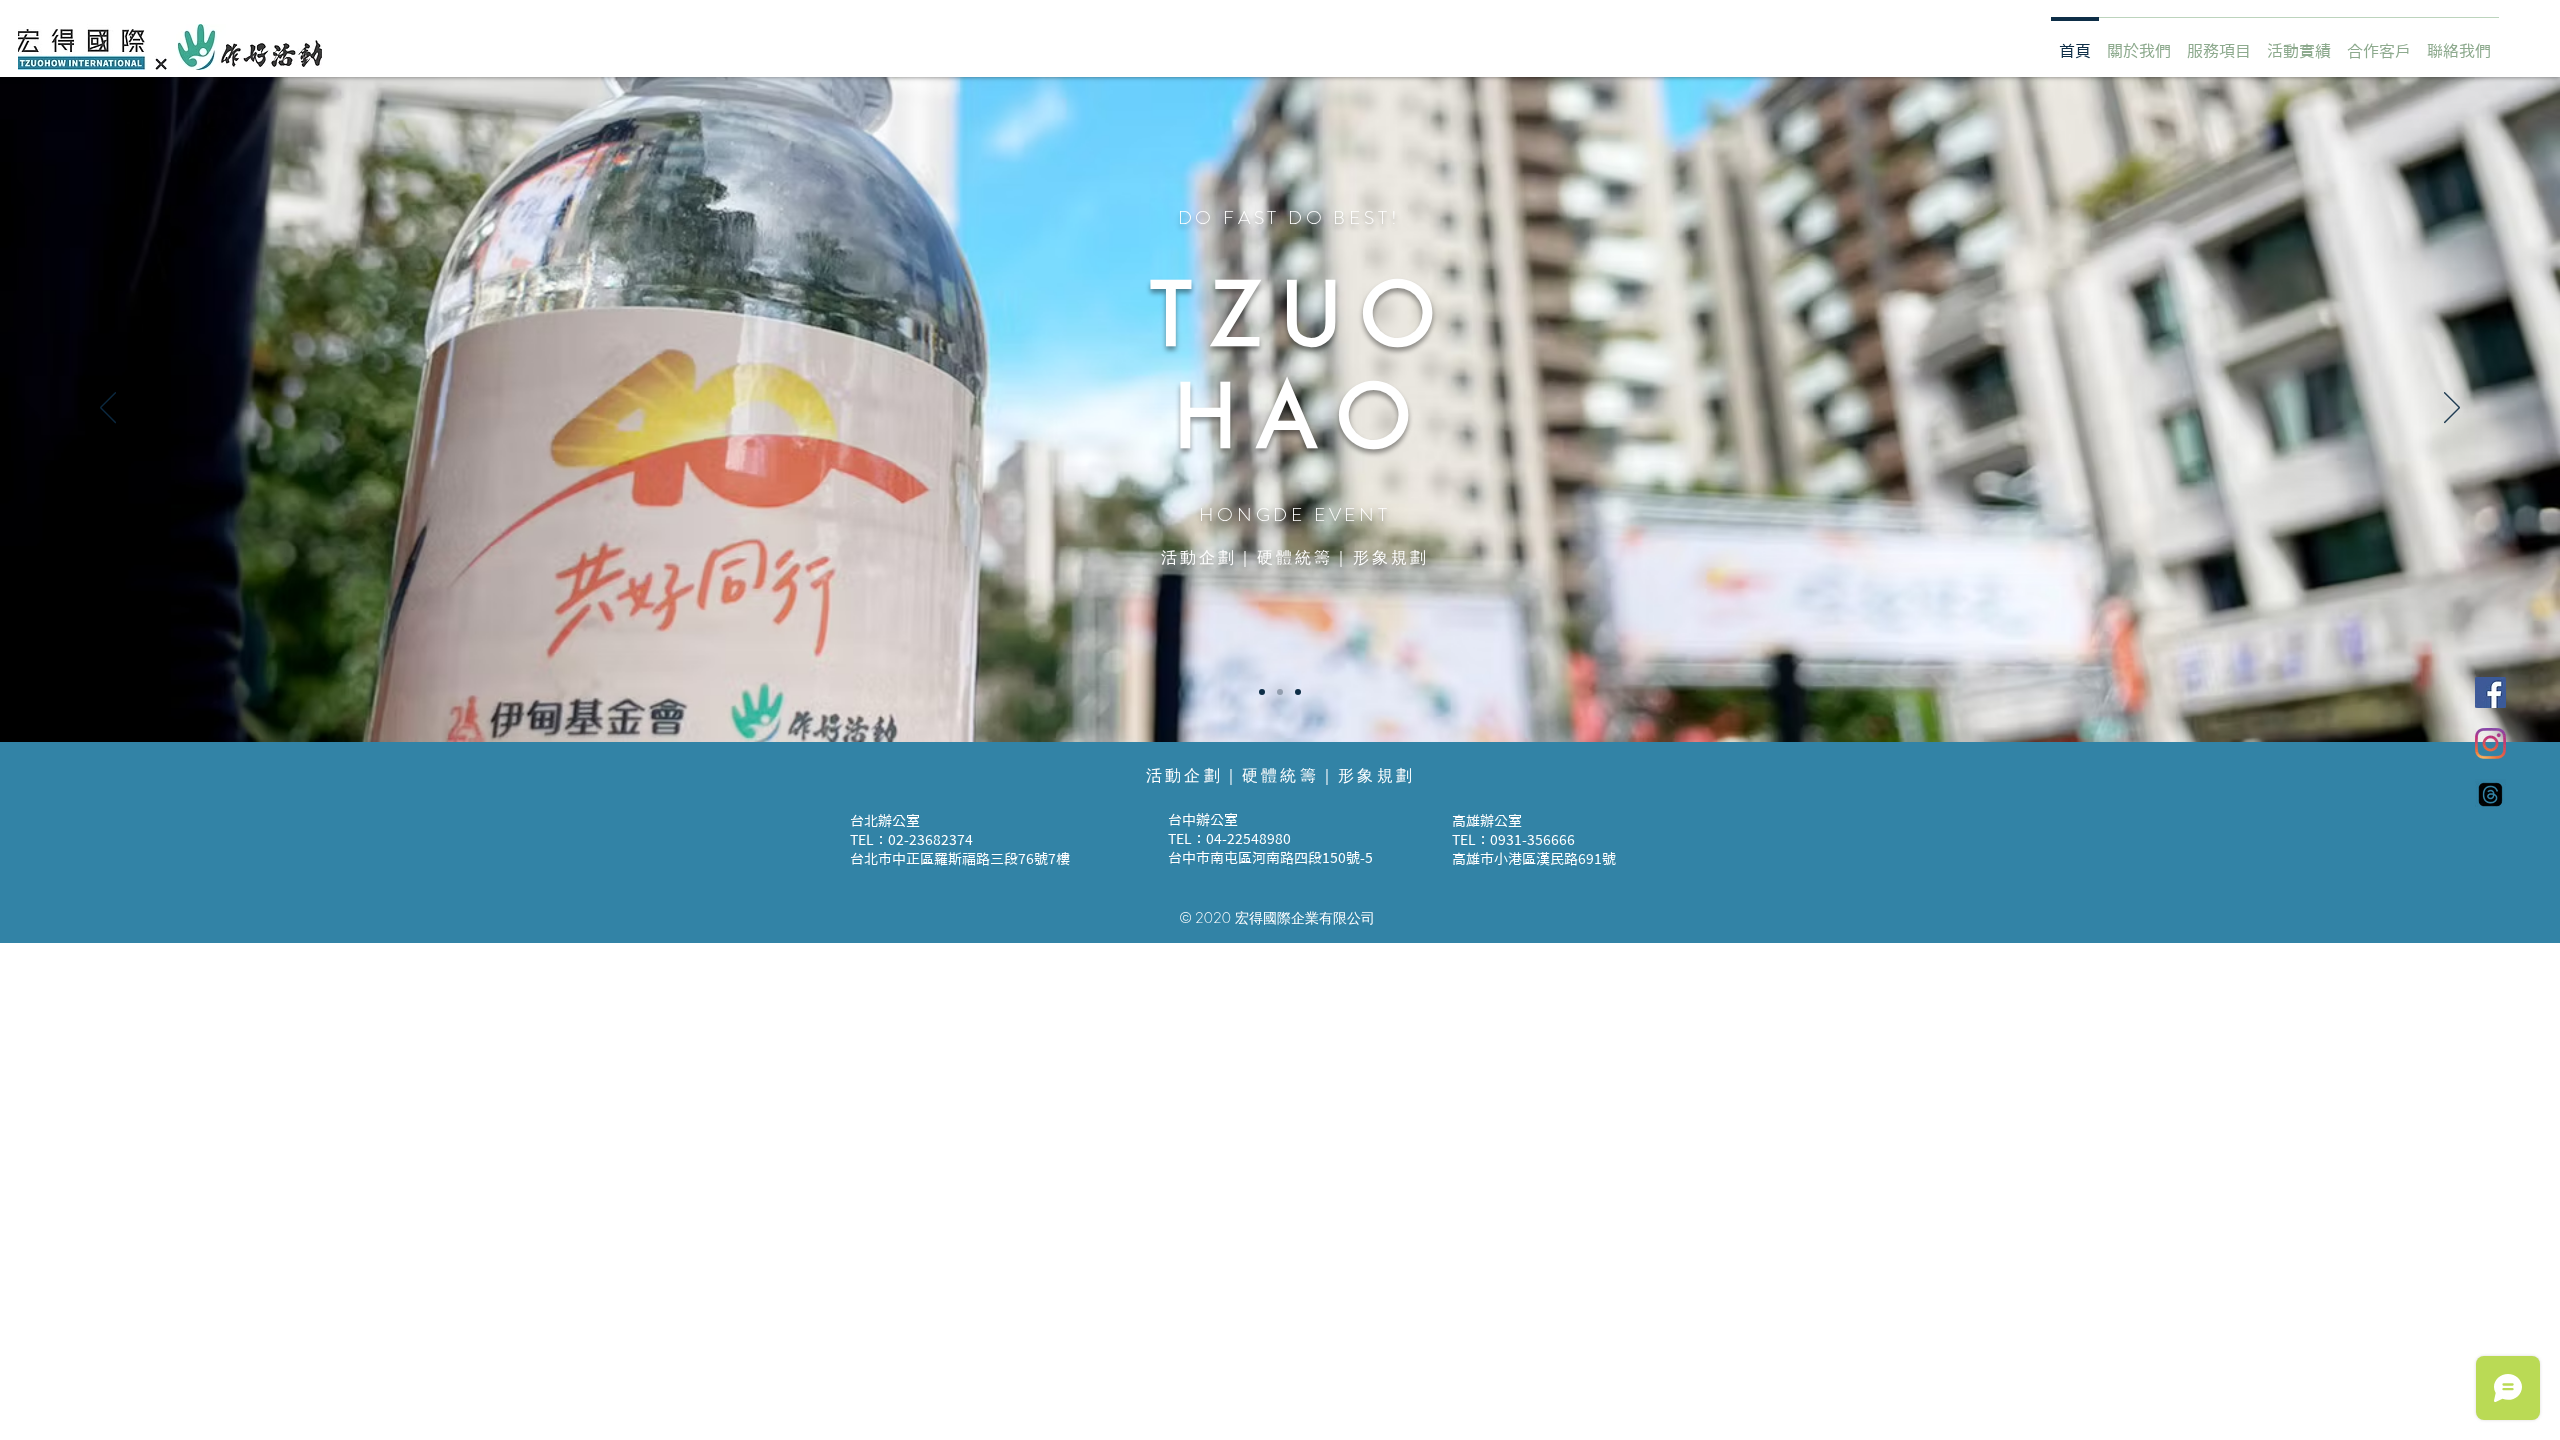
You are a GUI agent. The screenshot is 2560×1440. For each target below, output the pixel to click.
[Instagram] (2490, 743)
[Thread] (2490, 794)
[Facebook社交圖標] (2490, 692)
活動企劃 (1199, 559)
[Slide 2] (1280, 692)
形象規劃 (1391, 559)
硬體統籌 (1295, 559)
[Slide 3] (1298, 692)
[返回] (108, 409)
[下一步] (2452, 409)
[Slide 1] (1262, 692)
